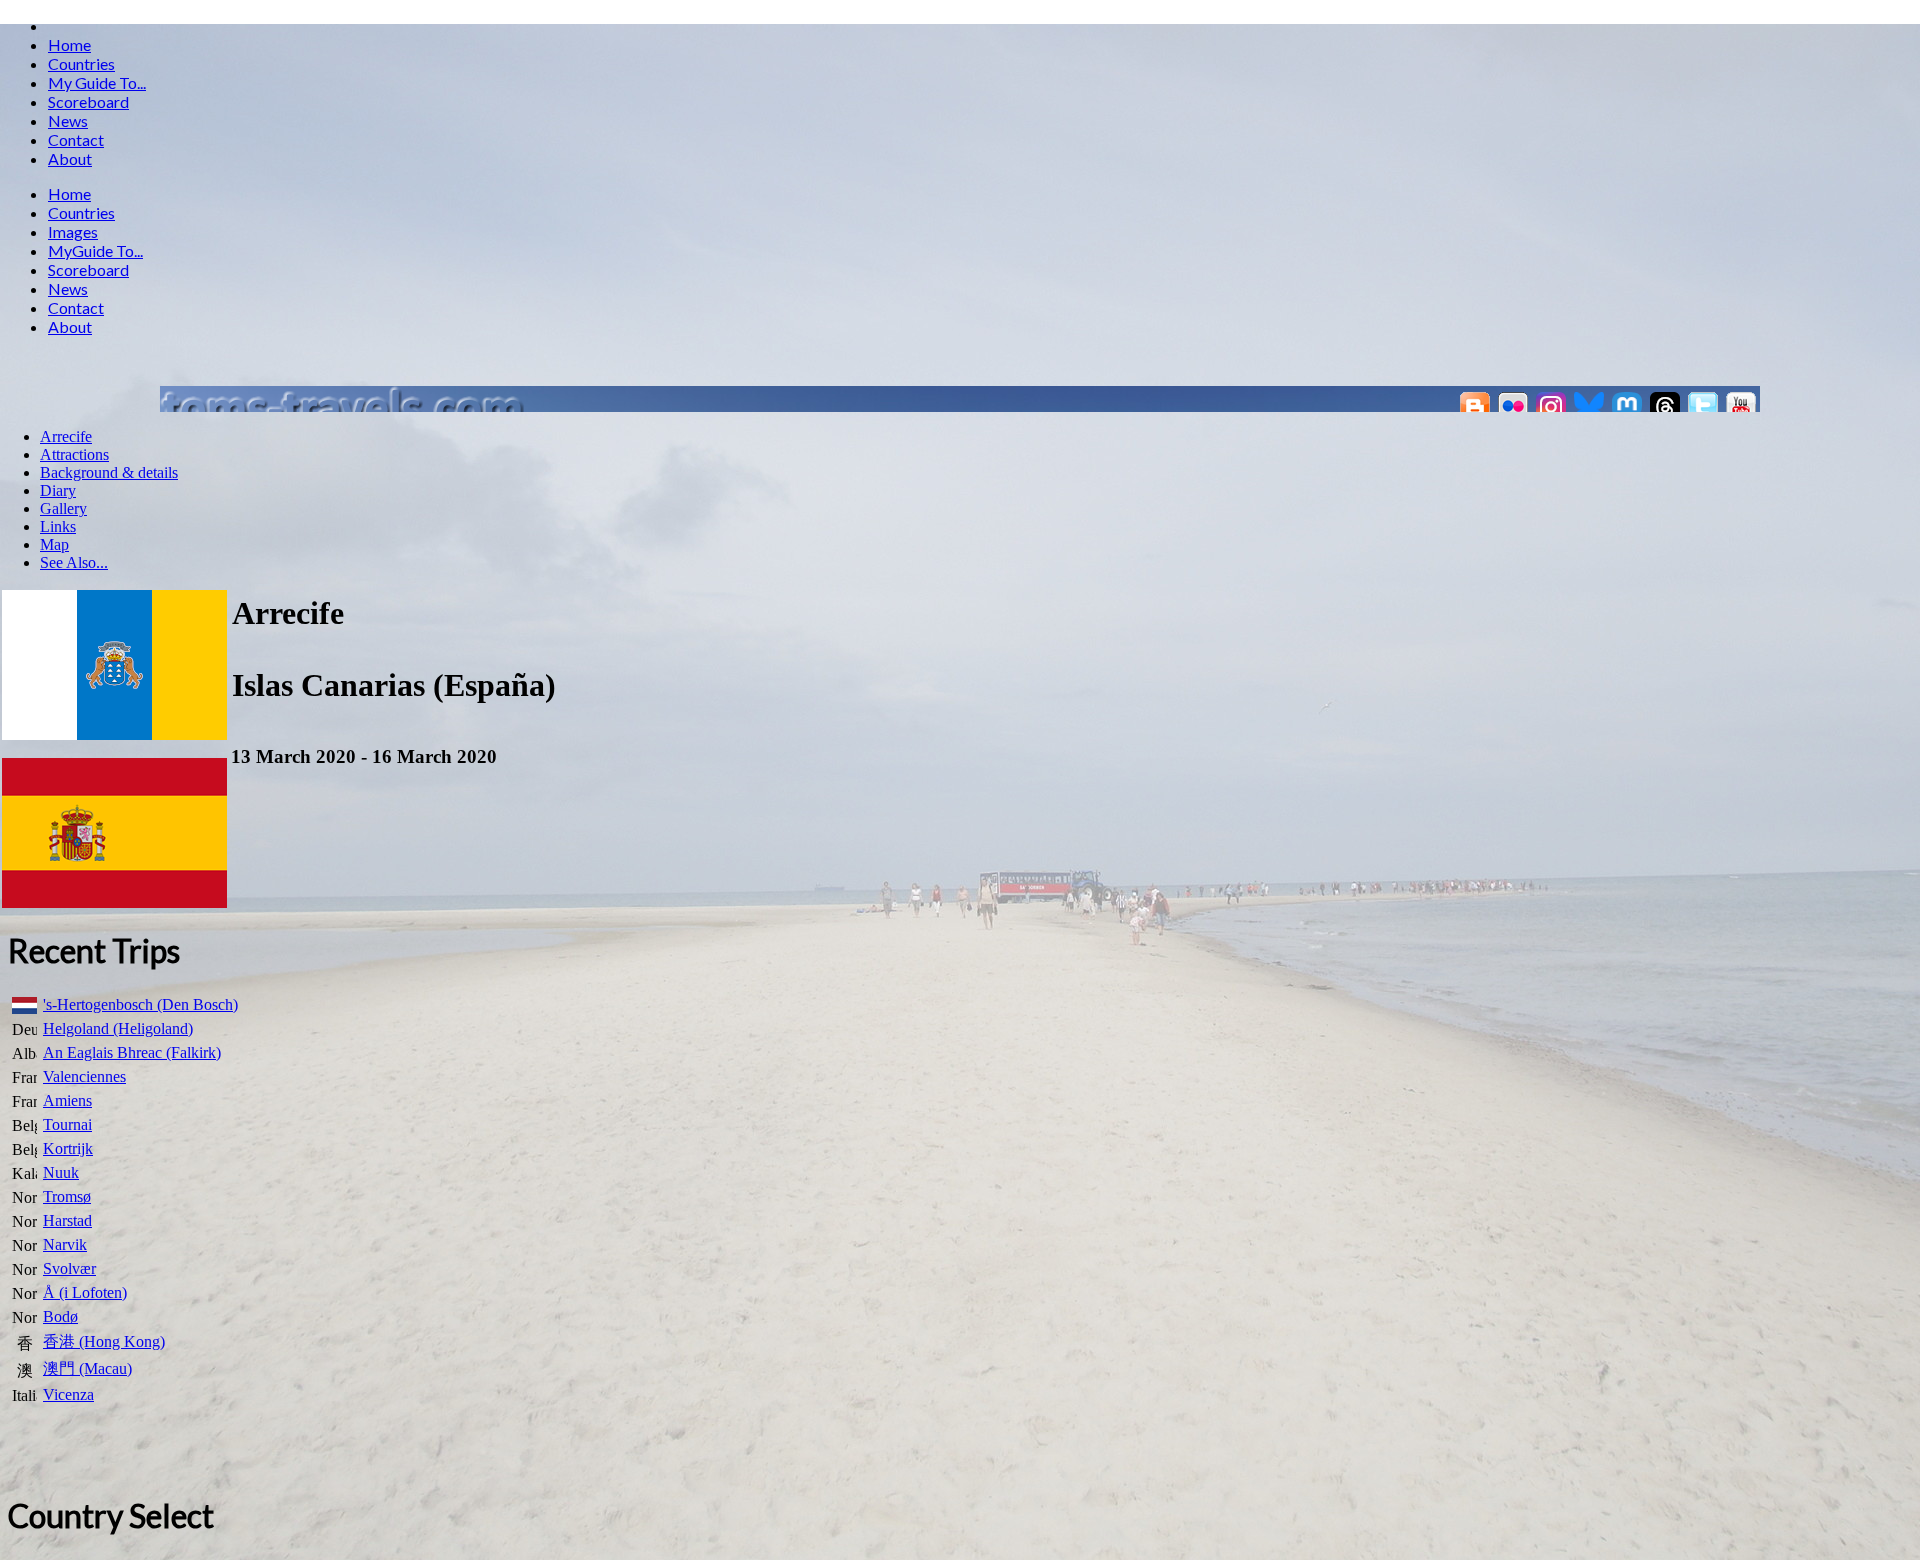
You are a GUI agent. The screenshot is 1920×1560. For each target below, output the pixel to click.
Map (54, 544)
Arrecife (66, 436)
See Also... (74, 562)
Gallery (63, 508)
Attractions (74, 454)
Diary (58, 490)
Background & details (109, 472)
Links (58, 526)
